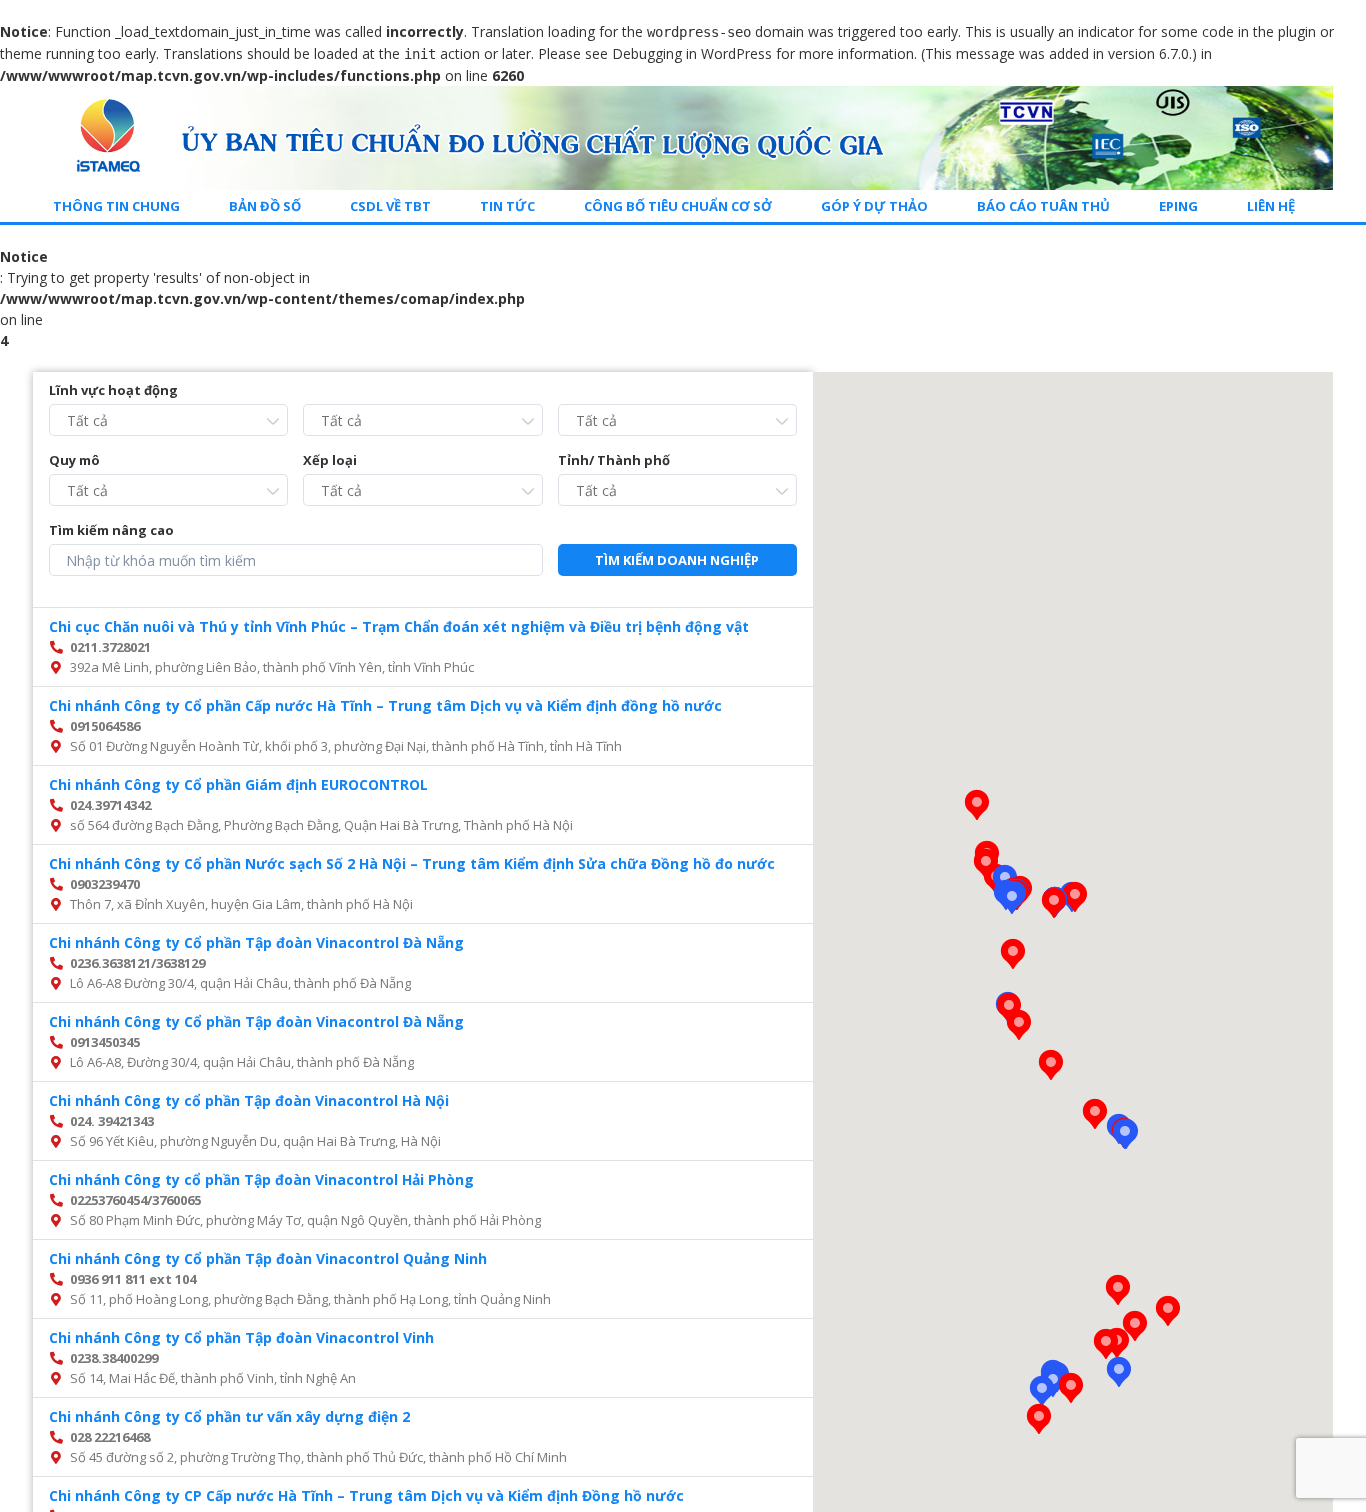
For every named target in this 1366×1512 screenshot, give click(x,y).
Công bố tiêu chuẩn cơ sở (678, 206)
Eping (1178, 206)
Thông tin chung (116, 206)
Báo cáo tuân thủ (1043, 206)
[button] (1125, 1134)
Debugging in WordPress (692, 53)
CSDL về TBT (390, 206)
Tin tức (507, 206)
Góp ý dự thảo (874, 206)
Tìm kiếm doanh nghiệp (677, 560)
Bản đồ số (265, 206)
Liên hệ (1271, 206)
